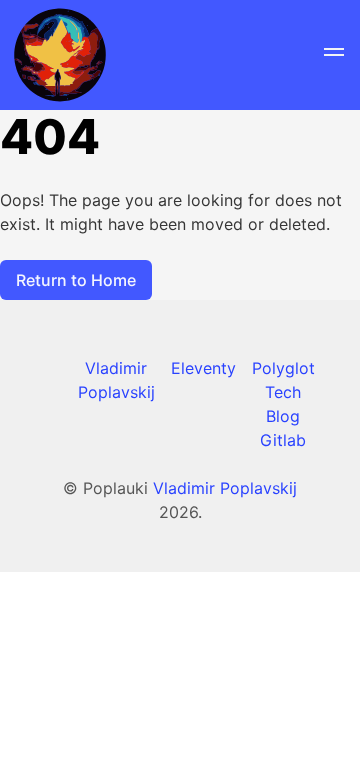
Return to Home (76, 280)
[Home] (60, 55)
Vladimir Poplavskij (225, 488)
